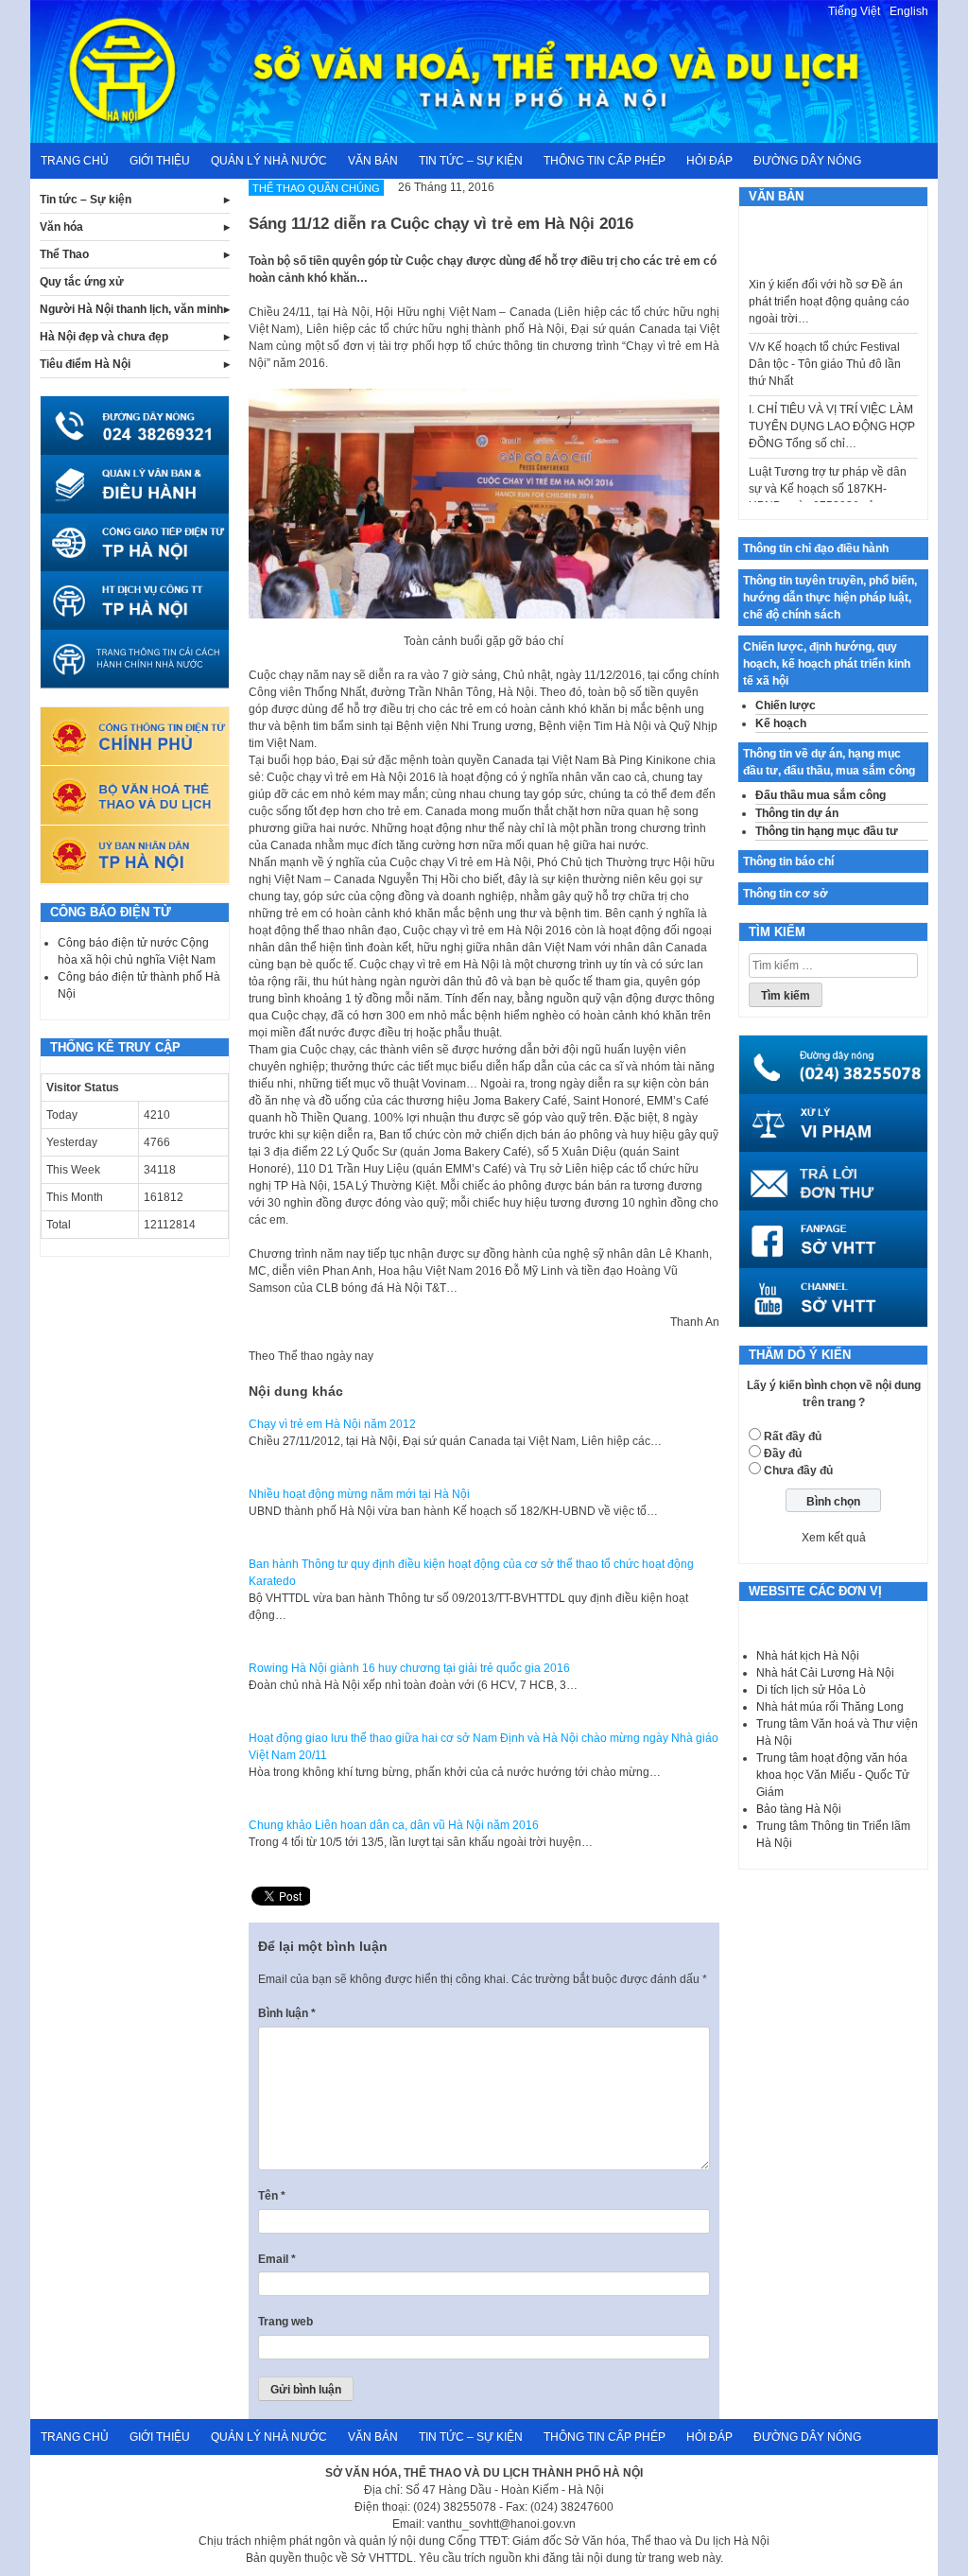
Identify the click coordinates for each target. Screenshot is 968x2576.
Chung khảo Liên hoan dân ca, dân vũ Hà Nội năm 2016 (394, 1825)
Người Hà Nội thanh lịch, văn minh (131, 309)
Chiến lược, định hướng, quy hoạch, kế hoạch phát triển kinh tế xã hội (827, 664)
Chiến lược (786, 705)
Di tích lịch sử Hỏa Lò (811, 1690)
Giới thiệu (160, 161)
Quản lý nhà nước (269, 161)
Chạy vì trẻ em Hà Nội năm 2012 (332, 1424)
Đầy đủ (783, 1453)
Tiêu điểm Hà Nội (85, 364)
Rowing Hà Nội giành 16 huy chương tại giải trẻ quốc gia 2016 (409, 1668)
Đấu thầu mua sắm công (821, 795)
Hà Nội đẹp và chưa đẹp (104, 337)
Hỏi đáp (709, 161)
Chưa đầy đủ (798, 1471)
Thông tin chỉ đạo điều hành (816, 548)
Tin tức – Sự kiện (471, 161)
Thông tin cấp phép (605, 161)
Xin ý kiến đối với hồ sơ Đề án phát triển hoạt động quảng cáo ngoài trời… (829, 282)
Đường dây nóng (807, 161)
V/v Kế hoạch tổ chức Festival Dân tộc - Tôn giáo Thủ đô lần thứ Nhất (825, 344)
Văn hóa (61, 227)
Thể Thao (64, 254)
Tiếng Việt (854, 11)
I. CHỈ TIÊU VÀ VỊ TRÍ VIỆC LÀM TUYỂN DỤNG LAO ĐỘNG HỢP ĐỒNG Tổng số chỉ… (832, 407)
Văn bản (373, 161)
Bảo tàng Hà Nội (799, 1809)
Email (277, 2259)
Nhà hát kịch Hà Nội (808, 1656)
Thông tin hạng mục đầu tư (827, 831)
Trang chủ (75, 161)
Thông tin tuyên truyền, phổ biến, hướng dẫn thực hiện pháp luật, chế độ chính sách (830, 598)
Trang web (285, 2322)
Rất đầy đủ (793, 1436)
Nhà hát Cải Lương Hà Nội (825, 1673)
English (909, 11)
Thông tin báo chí (788, 862)
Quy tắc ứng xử (82, 282)
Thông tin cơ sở (786, 894)
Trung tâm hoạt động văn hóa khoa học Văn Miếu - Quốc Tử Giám (833, 1775)
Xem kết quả (834, 1538)
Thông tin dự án (797, 813)
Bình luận (287, 2013)
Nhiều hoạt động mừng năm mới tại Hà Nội (359, 1494)
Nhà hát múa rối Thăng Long (830, 1707)
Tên (272, 2196)
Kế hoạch (781, 723)
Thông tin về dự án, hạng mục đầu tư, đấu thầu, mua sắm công (829, 762)
